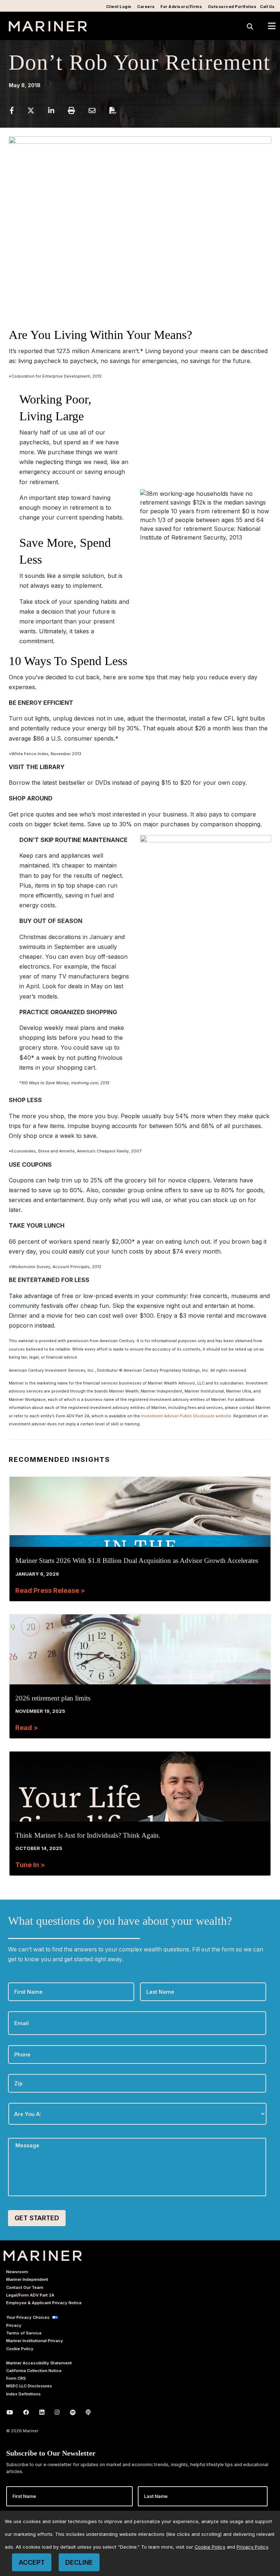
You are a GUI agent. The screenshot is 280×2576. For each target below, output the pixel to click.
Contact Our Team (25, 2287)
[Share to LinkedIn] (52, 110)
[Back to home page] (48, 29)
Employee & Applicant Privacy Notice (44, 2303)
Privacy (14, 2325)
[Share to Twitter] (32, 110)
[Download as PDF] (113, 110)
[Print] (72, 110)
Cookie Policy (20, 2349)
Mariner (43, 2256)
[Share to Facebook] (12, 110)
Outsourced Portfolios (232, 7)
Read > (27, 1728)
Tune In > (30, 1865)
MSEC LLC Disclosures (29, 2386)
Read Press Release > (50, 1590)
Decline (79, 2562)
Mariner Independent (27, 2279)
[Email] (93, 110)
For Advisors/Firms (181, 7)
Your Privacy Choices (28, 2317)
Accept (32, 2562)
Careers (146, 7)
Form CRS (16, 2378)
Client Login (119, 7)
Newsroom (17, 2272)
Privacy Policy (252, 2547)
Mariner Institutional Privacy (35, 2341)
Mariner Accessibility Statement (39, 2363)
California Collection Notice (34, 2371)
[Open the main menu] (272, 26)
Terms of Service (24, 2333)
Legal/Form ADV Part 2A (30, 2295)
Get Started (37, 2218)
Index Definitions (24, 2394)
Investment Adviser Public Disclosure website (186, 1416)
